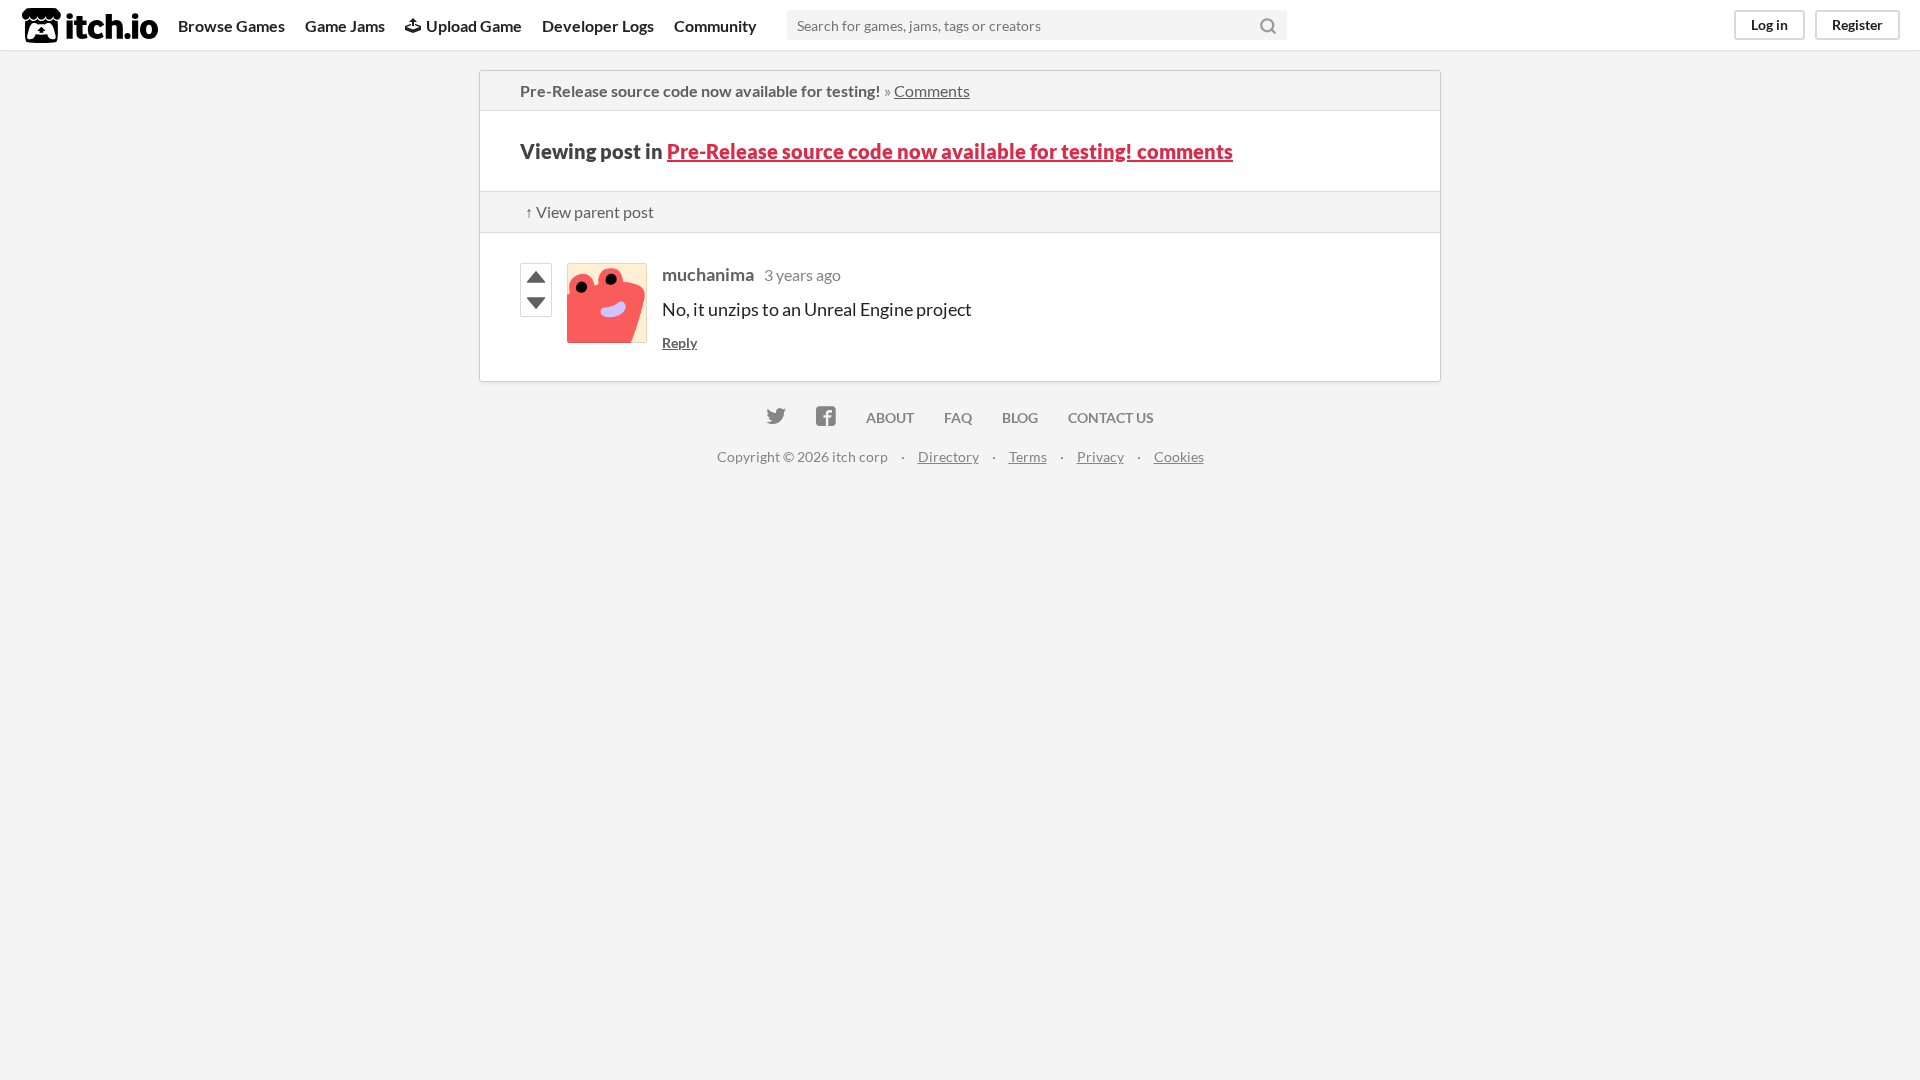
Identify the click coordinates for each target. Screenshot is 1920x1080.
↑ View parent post (589, 211)
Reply (679, 342)
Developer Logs (598, 25)
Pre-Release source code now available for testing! (700, 90)
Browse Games (231, 25)
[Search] (1268, 25)
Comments (932, 90)
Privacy (1100, 456)
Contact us (1111, 417)
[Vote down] (536, 303)
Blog (1020, 417)
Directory (948, 456)
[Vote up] (536, 277)
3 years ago (802, 274)
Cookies (1179, 456)
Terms (1028, 456)
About (890, 417)
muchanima (708, 274)
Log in (1769, 24)
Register (1857, 24)
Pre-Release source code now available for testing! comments (950, 151)
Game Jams (345, 25)
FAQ (958, 417)
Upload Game (474, 25)
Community (715, 25)
